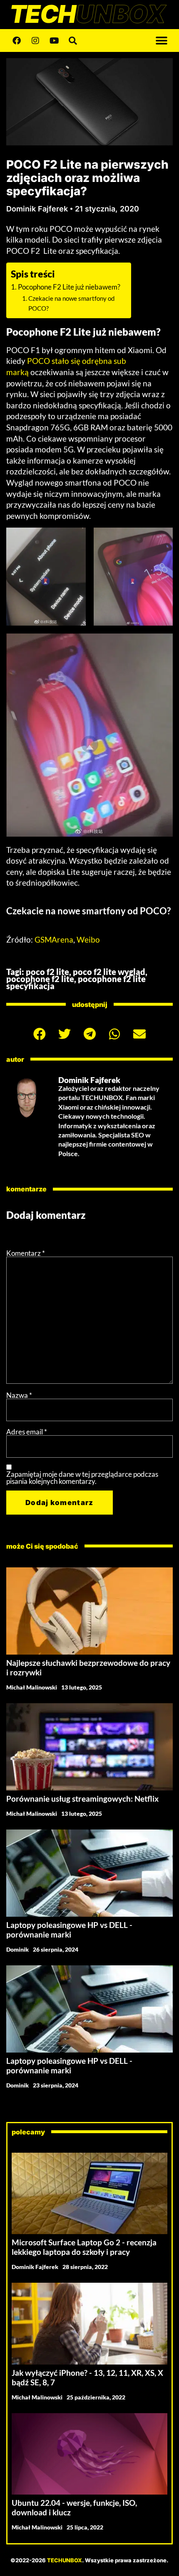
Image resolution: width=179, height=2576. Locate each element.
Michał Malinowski (32, 1687)
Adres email (27, 1432)
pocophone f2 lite (40, 979)
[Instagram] (35, 41)
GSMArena (54, 939)
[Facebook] (17, 41)
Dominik (17, 1949)
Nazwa (19, 1395)
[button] (161, 41)
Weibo (88, 939)
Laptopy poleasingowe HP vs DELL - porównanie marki (69, 1930)
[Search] (73, 41)
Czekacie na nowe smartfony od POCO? (71, 303)
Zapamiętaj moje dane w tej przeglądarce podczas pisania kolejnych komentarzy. (82, 1478)
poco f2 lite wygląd (109, 972)
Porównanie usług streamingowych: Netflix (82, 1799)
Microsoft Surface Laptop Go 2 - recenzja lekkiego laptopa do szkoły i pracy (84, 2247)
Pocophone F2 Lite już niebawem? (69, 287)
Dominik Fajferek (35, 2267)
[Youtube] (54, 41)
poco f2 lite (47, 972)
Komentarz (26, 1253)
